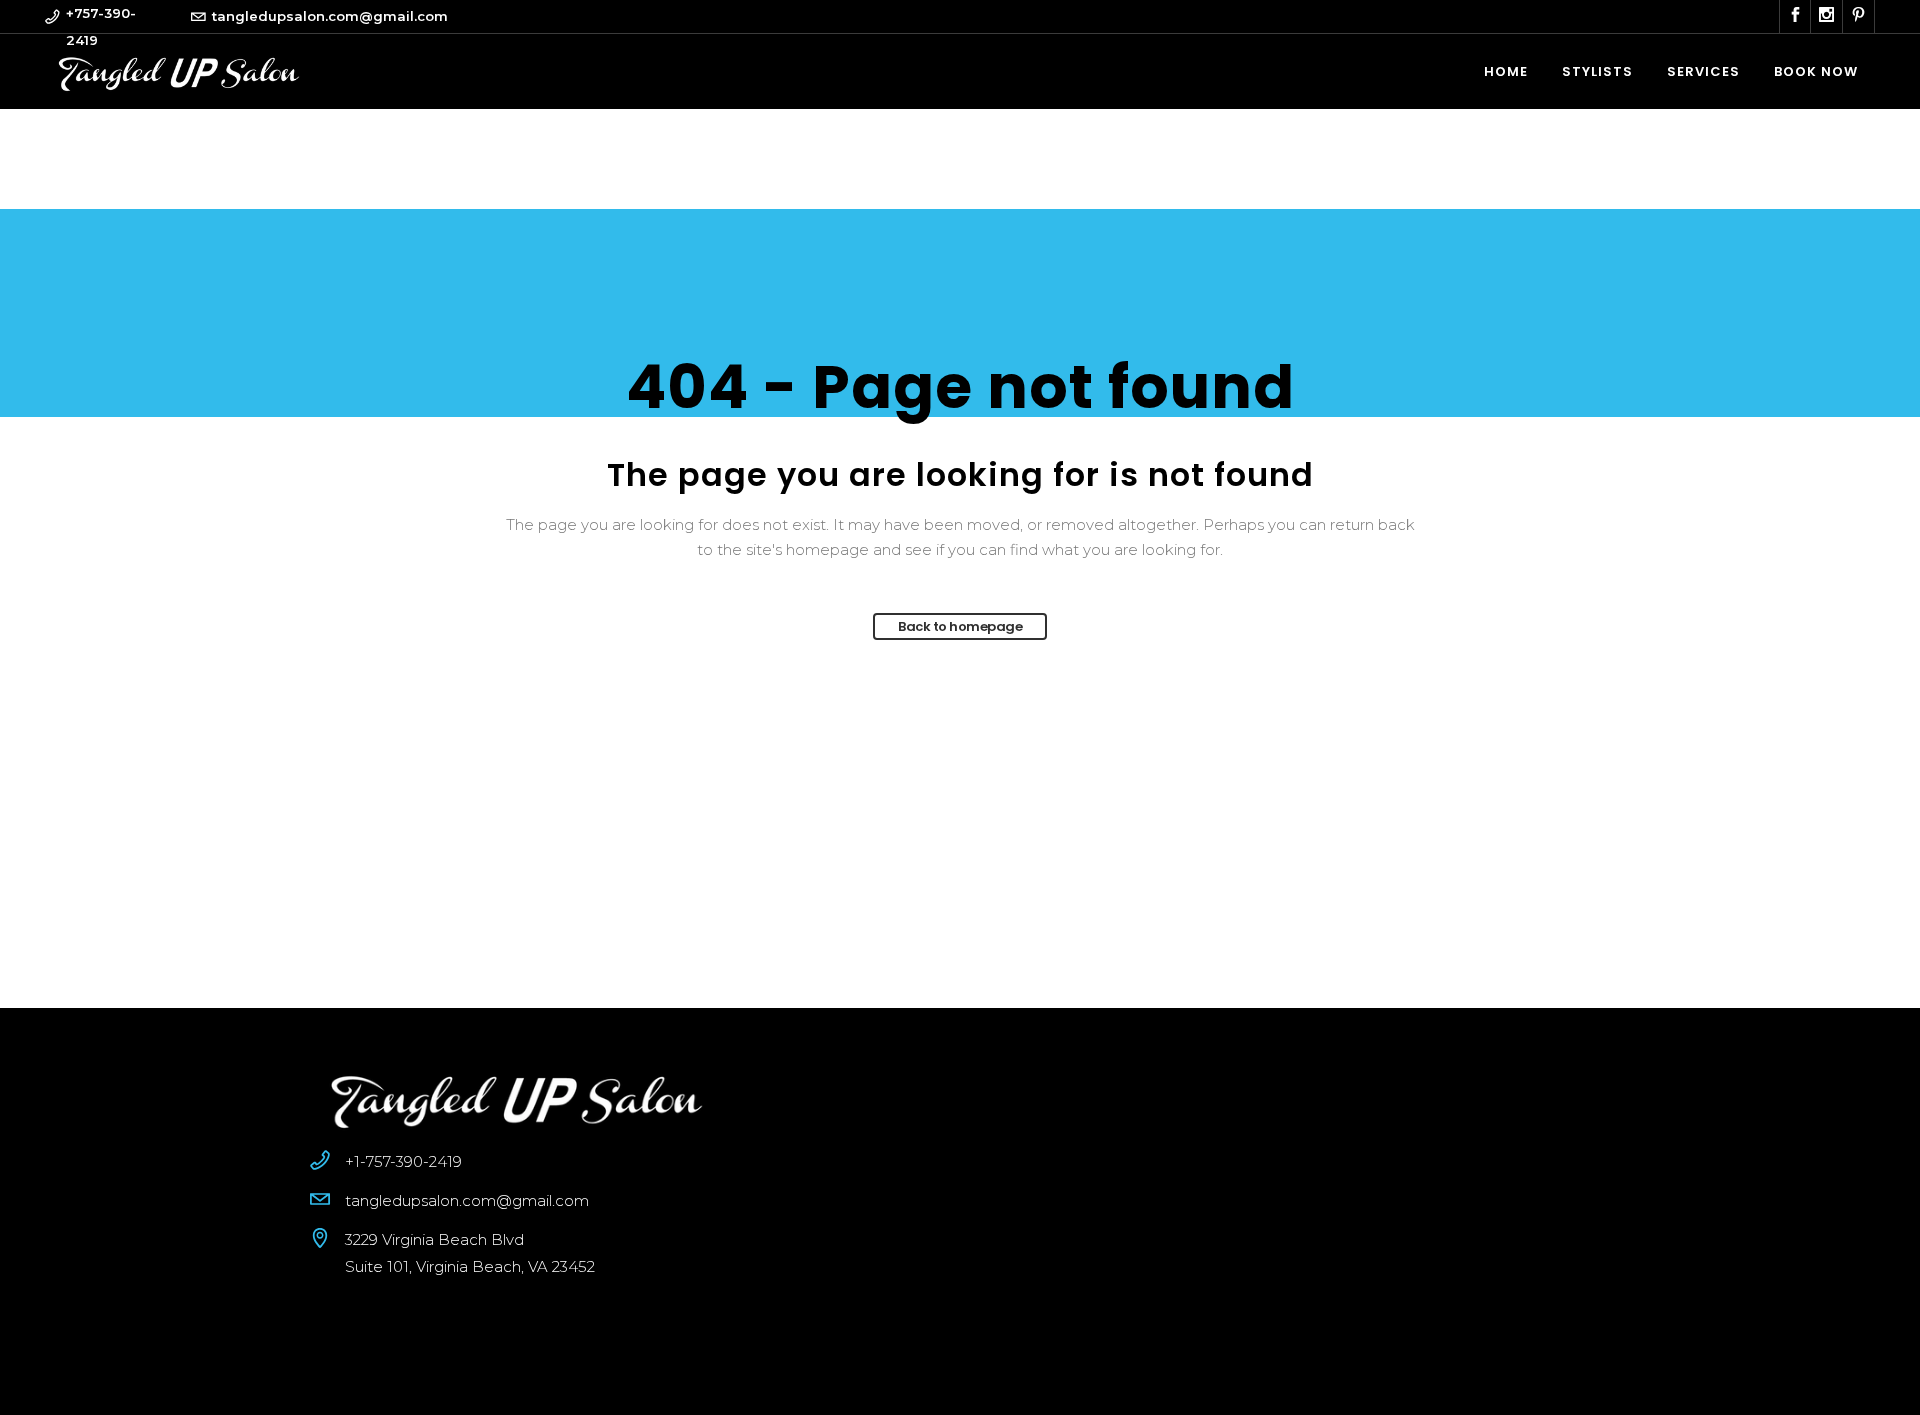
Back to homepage (960, 626)
